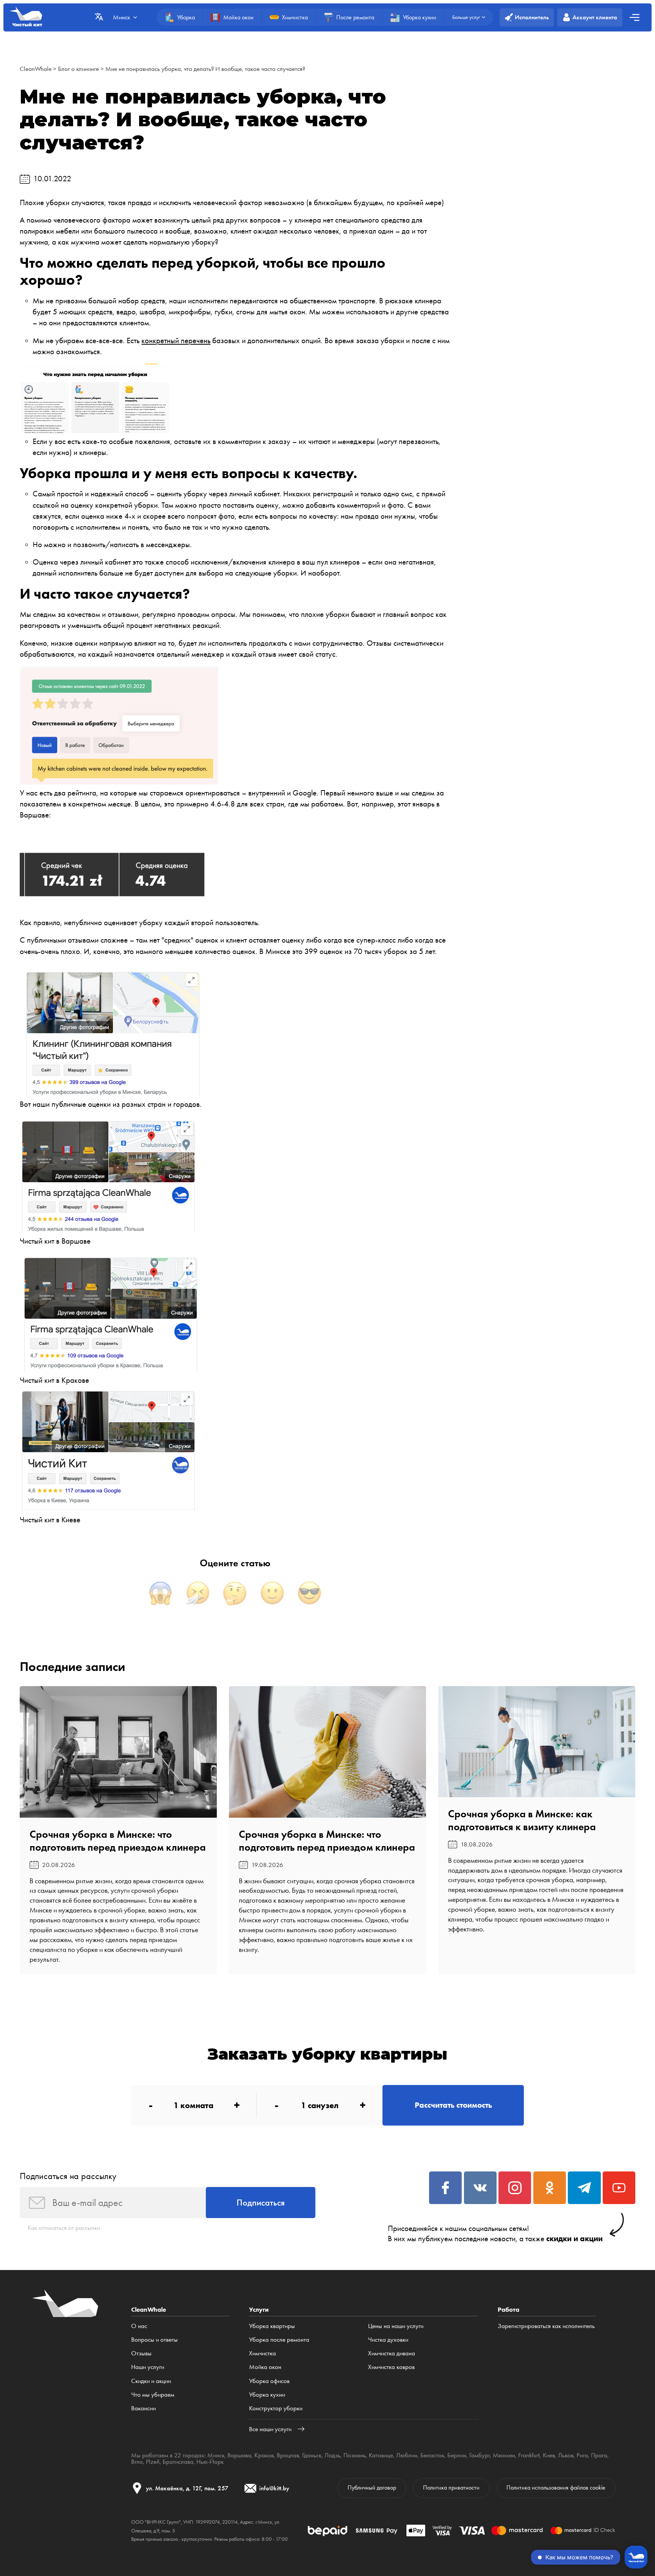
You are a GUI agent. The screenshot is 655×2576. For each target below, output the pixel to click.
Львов (566, 2455)
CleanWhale (36, 69)
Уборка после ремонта (279, 2339)
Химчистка (262, 2353)
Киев (549, 2455)
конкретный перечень (176, 340)
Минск (216, 2455)
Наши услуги (148, 2367)
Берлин (457, 2455)
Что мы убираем (153, 2394)
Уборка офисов (269, 2381)
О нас (139, 2326)
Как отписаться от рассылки (64, 2228)
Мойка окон (265, 2367)
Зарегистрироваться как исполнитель (546, 2326)
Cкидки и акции (151, 2381)
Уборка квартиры (272, 2326)
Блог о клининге (78, 69)
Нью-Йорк (210, 2461)
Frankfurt (529, 2455)
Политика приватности (451, 2488)
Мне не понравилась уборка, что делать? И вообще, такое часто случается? (205, 69)
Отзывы (141, 2353)
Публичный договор (372, 2488)
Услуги (259, 2309)
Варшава (239, 2455)
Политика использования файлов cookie (556, 2488)
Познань (355, 2455)
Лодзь (332, 2455)
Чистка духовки (388, 2339)
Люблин (407, 2455)
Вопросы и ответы (154, 2339)
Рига (582, 2455)
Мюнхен (504, 2455)
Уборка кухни (267, 2394)
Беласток (432, 2455)
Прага (599, 2455)
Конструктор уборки (276, 2408)
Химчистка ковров (391, 2367)
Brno (137, 2461)
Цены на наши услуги (396, 2326)
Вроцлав (288, 2455)
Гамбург (479, 2455)
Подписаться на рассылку (68, 2176)
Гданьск (312, 2455)
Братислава (178, 2461)
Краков (264, 2455)
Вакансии (143, 2408)
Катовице (381, 2455)
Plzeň (153, 2461)
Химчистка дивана (392, 2353)
